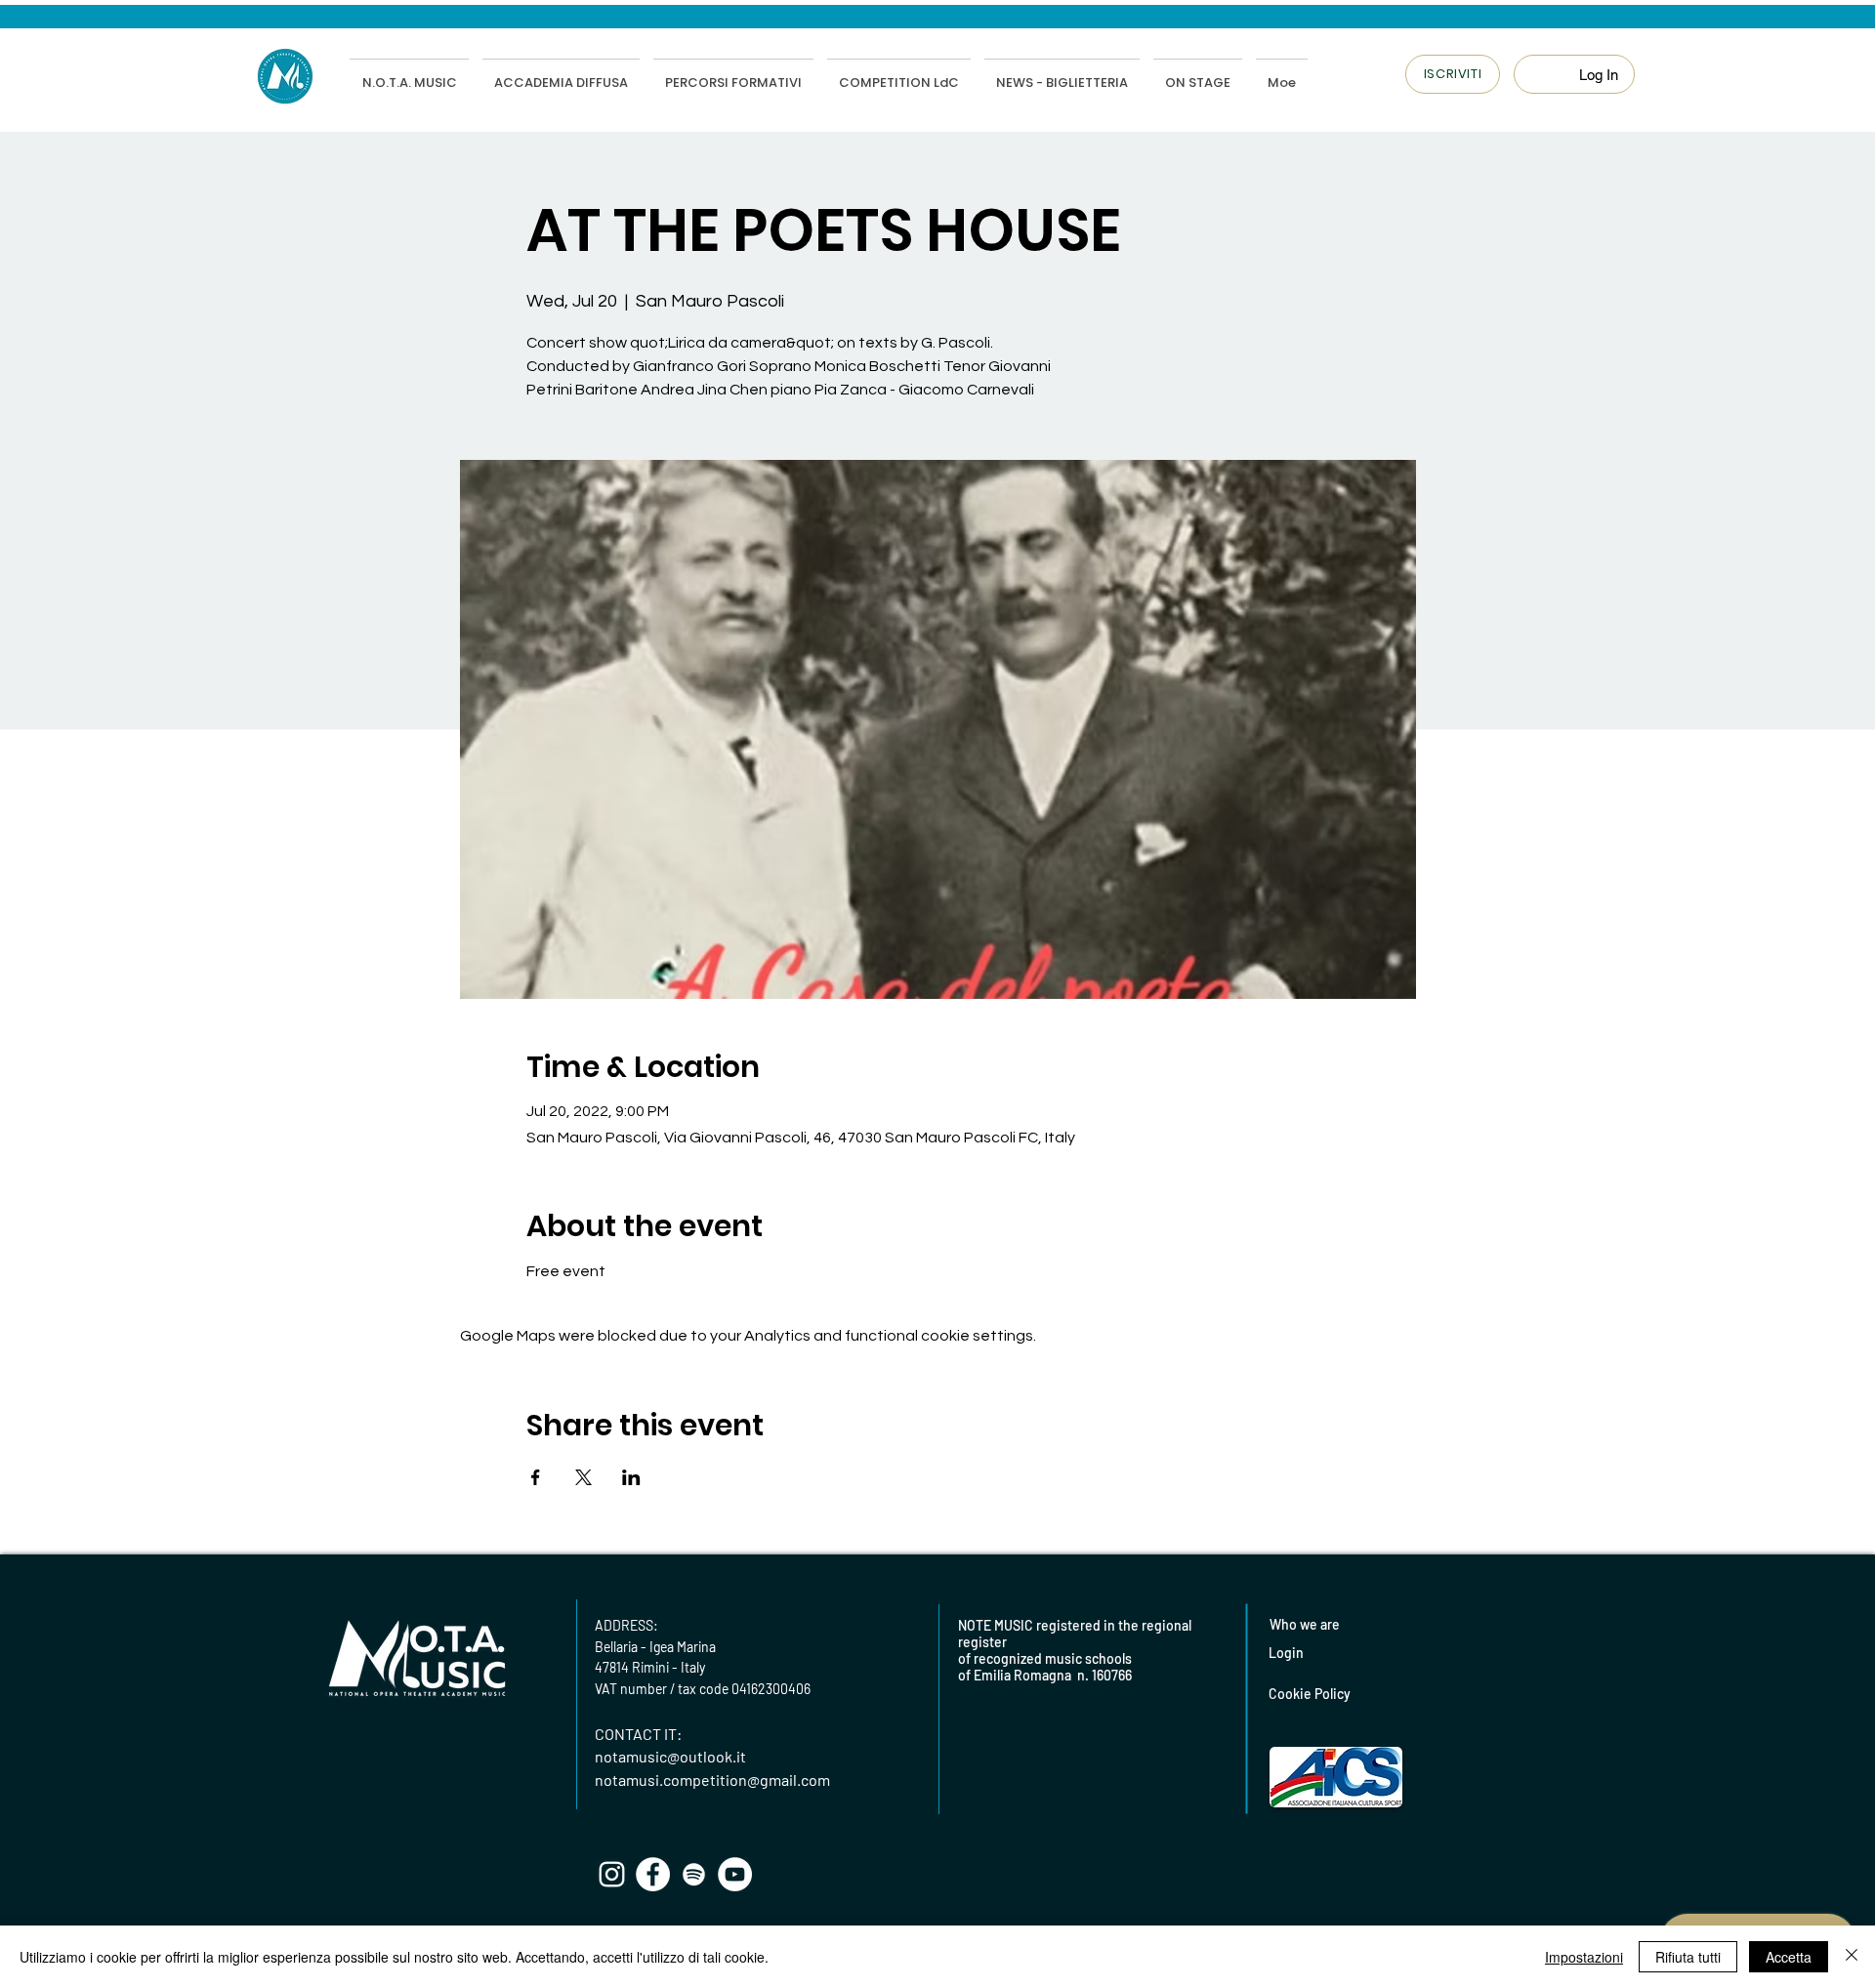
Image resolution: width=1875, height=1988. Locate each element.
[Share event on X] (583, 1477)
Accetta (1789, 1957)
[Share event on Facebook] (536, 1477)
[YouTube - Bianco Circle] (735, 1874)
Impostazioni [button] (1584, 1957)
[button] (1453, 74)
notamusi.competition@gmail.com (712, 1780)
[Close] (1852, 1957)
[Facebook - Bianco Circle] (653, 1874)
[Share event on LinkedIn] (631, 1477)
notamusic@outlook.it (670, 1756)
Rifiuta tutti (1688, 1957)
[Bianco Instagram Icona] (612, 1874)
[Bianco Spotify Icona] (694, 1874)
